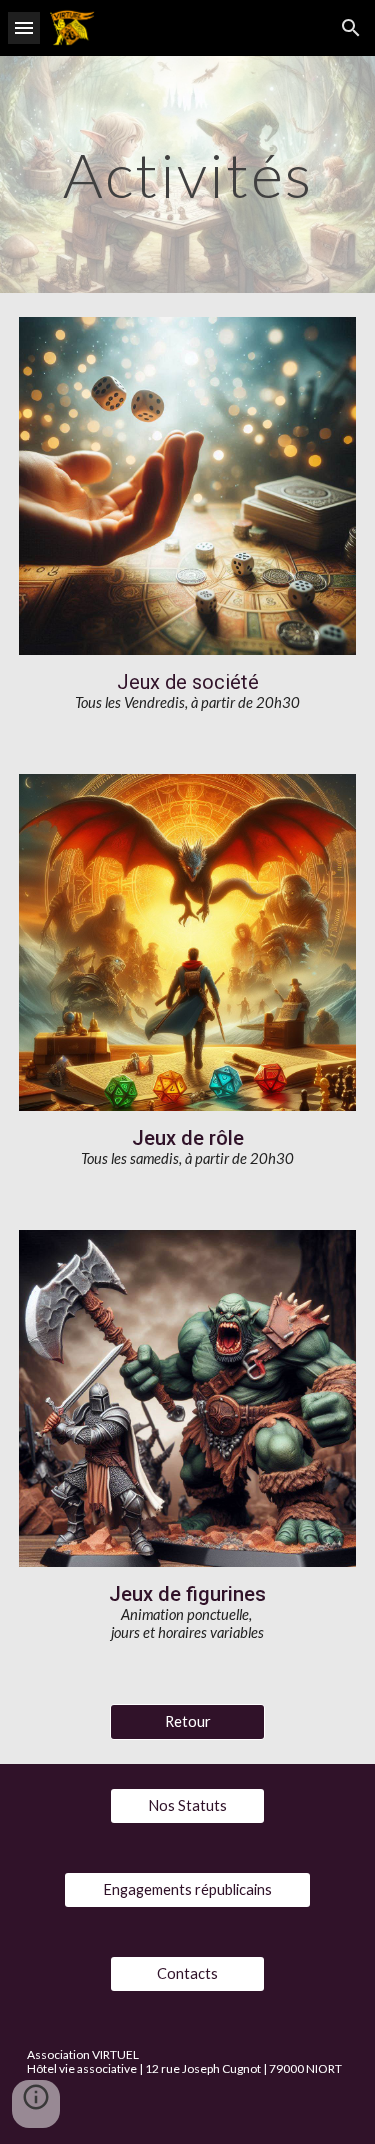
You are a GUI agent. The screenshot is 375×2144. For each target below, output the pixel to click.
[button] (24, 27)
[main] (188, 174)
